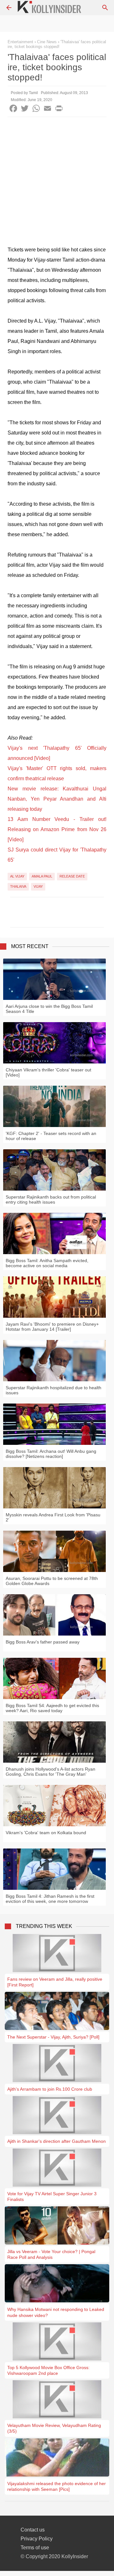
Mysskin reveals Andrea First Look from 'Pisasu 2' (53, 1517)
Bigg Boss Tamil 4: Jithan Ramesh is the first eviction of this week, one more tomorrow (50, 1899)
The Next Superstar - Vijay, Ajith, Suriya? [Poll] (53, 2037)
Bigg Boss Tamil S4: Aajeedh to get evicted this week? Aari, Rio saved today (52, 1708)
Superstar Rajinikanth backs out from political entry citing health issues (51, 1199)
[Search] (105, 8)
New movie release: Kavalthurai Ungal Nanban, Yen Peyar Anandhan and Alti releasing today (57, 799)
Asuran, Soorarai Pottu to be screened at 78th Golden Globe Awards (52, 1581)
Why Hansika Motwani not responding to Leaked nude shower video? (56, 2312)
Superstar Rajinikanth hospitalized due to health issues (54, 1390)
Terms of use (35, 2548)
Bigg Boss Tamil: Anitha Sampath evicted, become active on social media (47, 1263)
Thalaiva (18, 886)
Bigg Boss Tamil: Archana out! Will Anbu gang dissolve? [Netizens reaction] (51, 1454)
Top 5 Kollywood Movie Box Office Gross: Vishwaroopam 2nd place (48, 2370)
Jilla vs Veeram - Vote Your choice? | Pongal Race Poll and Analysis (51, 2254)
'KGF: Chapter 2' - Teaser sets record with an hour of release (51, 1136)
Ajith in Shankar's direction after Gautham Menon (57, 2141)
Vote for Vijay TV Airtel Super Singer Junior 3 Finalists (52, 2197)
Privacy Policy (37, 2539)
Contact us (33, 2530)
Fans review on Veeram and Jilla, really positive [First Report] (55, 1982)
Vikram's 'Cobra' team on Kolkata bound (46, 1833)
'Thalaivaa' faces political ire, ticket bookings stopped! (57, 44)
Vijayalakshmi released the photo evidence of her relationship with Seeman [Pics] (57, 2486)
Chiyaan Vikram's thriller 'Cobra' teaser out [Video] (48, 1072)
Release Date (72, 876)
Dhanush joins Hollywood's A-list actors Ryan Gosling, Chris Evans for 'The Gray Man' (51, 1772)
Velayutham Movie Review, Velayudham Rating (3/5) (54, 2428)
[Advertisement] (57, 177)
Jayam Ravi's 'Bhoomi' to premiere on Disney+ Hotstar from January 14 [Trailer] (52, 1327)
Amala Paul (42, 876)
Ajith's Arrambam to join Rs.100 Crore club (50, 2089)
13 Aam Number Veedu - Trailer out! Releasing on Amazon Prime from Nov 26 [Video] (57, 829)
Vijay (38, 886)
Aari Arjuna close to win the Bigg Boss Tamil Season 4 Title (49, 1009)
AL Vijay (17, 876)
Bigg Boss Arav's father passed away (43, 1642)
